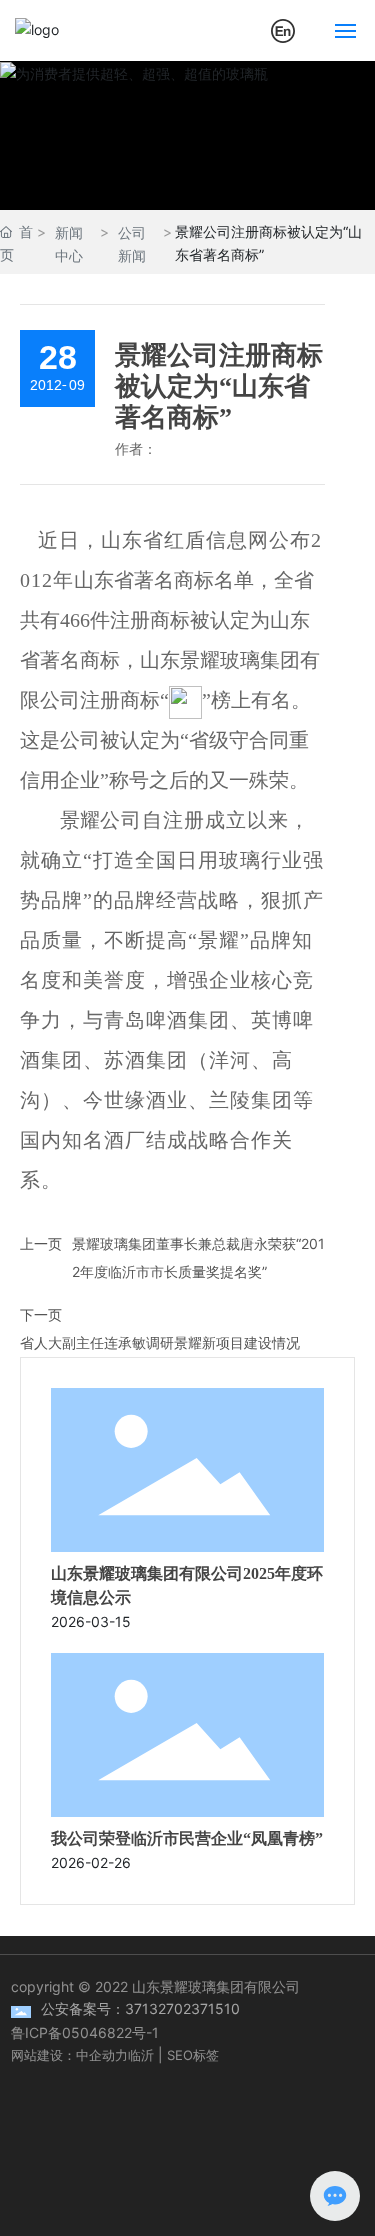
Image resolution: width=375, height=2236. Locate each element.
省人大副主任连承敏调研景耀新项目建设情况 (160, 1342)
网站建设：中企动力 (69, 2055)
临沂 (141, 2055)
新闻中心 (69, 244)
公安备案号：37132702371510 (140, 2008)
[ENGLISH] (283, 28)
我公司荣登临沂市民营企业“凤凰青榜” (187, 1838)
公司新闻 (132, 244)
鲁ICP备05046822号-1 (85, 2032)
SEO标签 (193, 2055)
